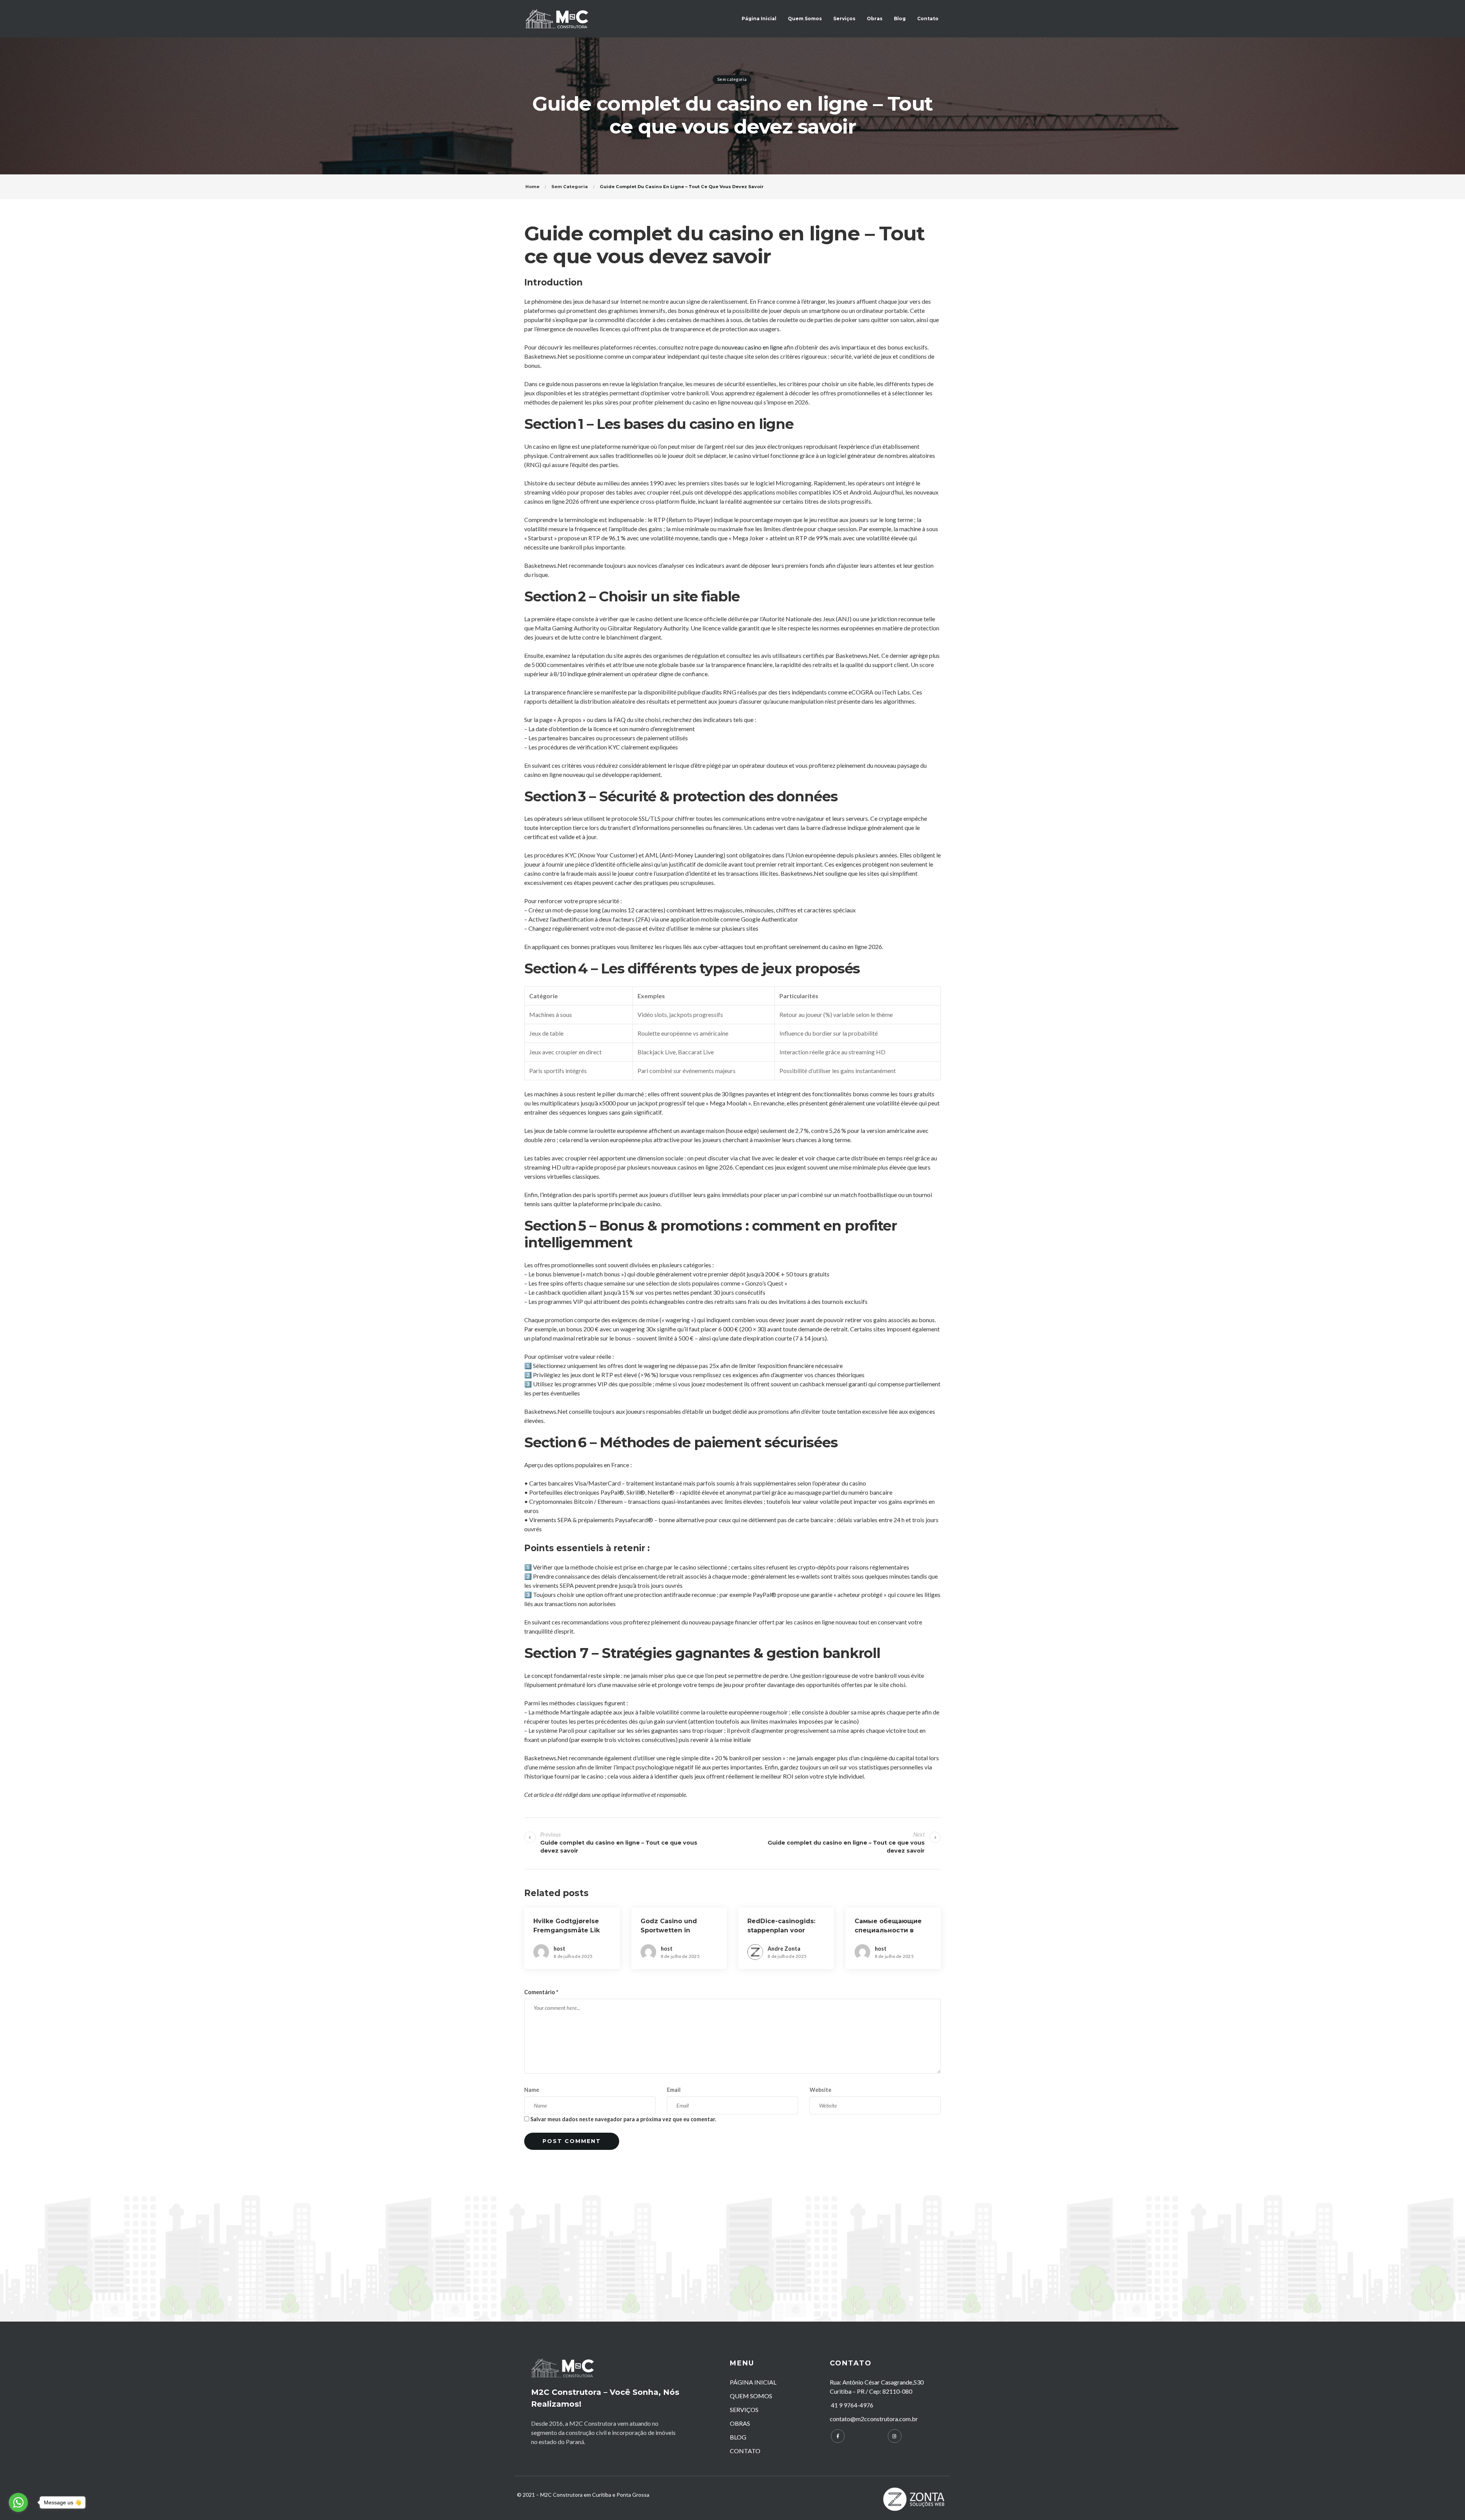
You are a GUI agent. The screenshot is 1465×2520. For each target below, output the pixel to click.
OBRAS (740, 2423)
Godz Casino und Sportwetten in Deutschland (669, 1930)
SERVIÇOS (744, 2410)
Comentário (541, 1992)
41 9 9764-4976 (852, 2405)
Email (674, 2090)
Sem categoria (732, 79)
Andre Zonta (784, 1949)
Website (820, 2090)
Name (532, 2090)
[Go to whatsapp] (18, 2502)
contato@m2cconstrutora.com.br (874, 2419)
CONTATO (745, 2451)
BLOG (738, 2437)
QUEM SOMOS (751, 2396)
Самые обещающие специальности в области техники (888, 1930)
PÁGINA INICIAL (753, 2382)
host (559, 1949)
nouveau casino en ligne (752, 347)
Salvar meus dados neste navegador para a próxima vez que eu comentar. (623, 2119)
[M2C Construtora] (557, 19)
